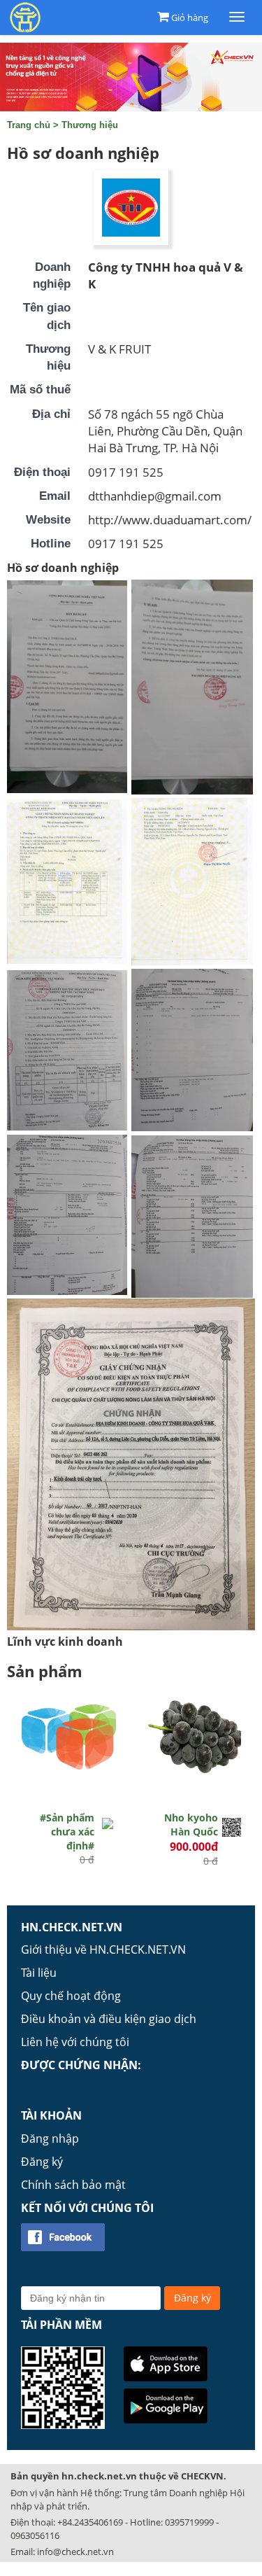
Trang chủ (29, 125)
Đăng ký (42, 2162)
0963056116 (35, 2535)
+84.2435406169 (90, 2522)
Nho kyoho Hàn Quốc (191, 1825)
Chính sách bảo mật (73, 2185)
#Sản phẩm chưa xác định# (67, 1832)
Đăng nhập (50, 2138)
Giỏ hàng (190, 17)
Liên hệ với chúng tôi (75, 2042)
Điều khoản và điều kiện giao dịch (109, 2019)
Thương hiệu (90, 125)
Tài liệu (39, 1973)
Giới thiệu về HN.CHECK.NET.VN (103, 1949)
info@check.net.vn (75, 2551)
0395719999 (189, 2522)
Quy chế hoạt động (71, 1996)
